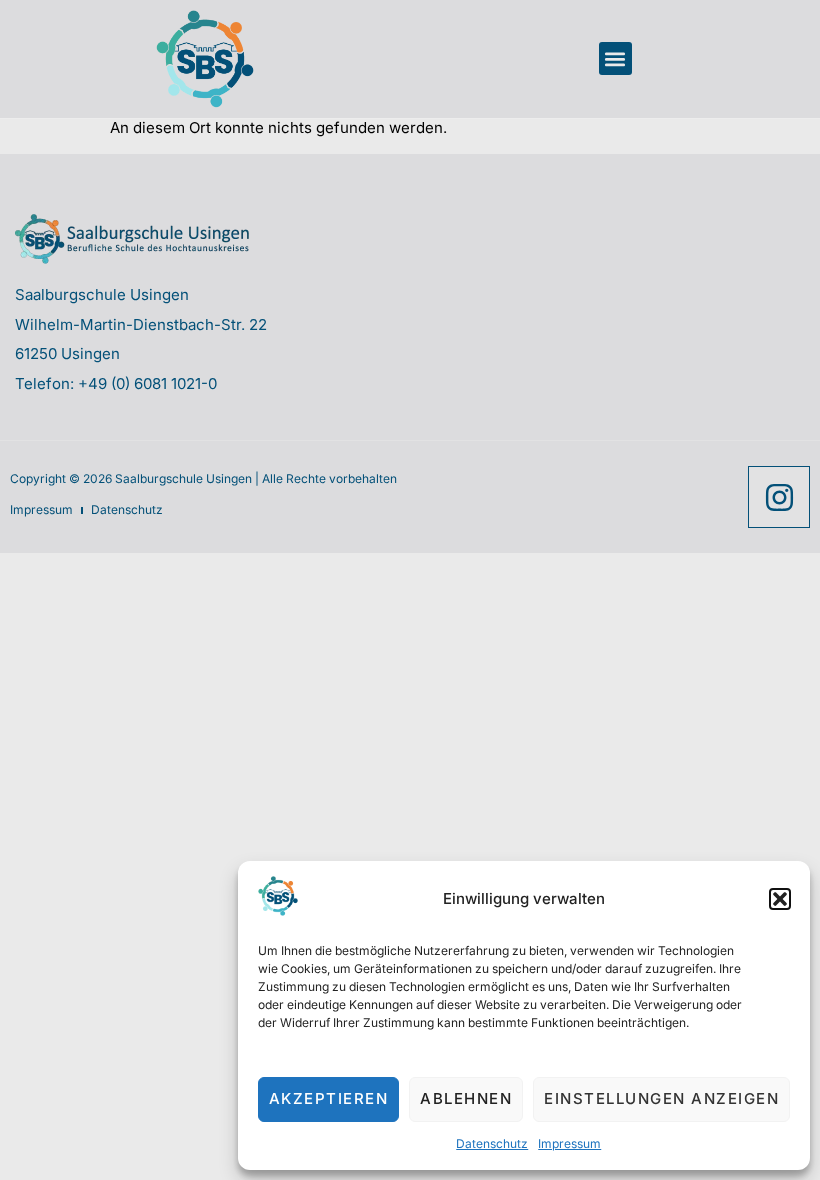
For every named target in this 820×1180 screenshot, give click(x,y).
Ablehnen (466, 1098)
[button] (780, 899)
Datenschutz (492, 1143)
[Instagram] (779, 497)
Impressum (569, 1143)
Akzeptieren (329, 1098)
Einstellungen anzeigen (661, 1098)
